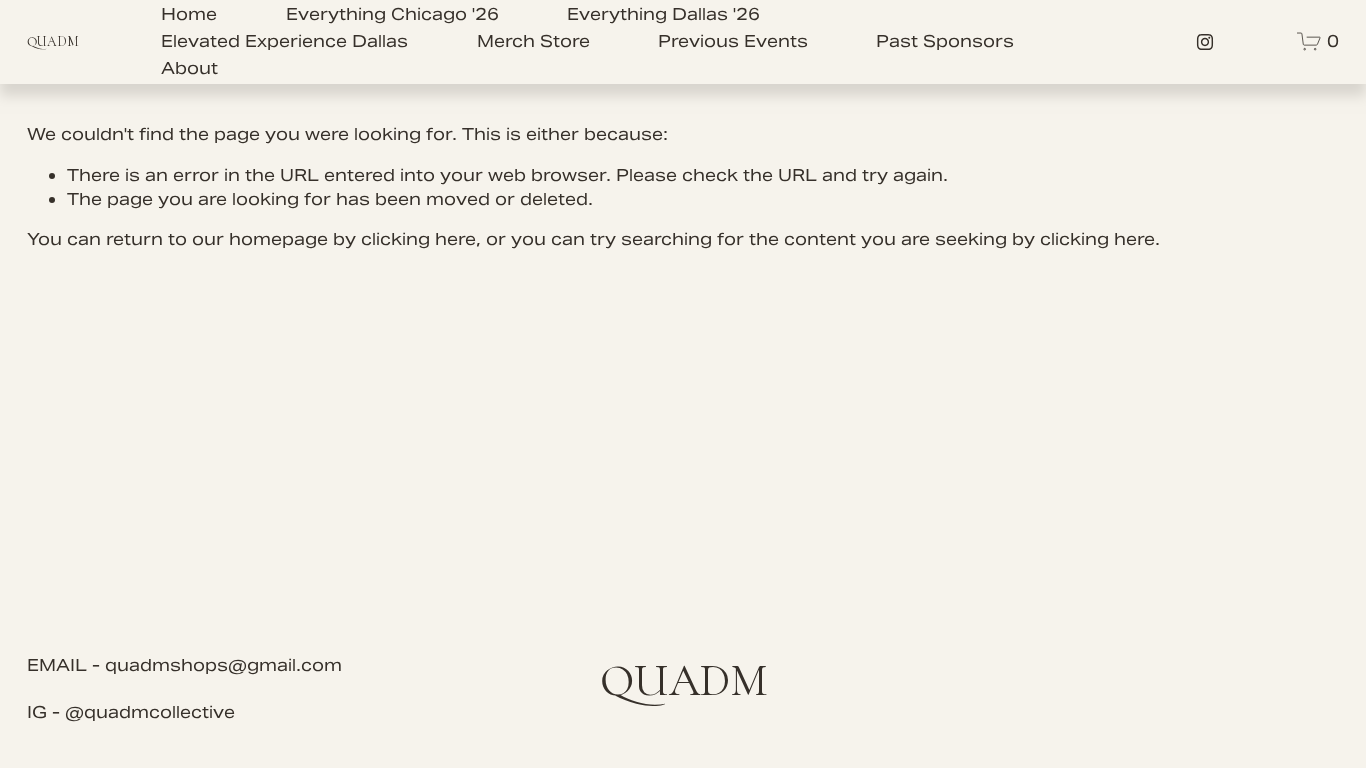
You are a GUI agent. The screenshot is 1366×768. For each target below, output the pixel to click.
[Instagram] (1205, 42)
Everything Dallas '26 (663, 14)
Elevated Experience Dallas (284, 41)
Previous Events (733, 41)
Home (189, 14)
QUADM (53, 41)
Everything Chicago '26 (392, 14)
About (189, 68)
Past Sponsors (945, 41)
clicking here (418, 239)
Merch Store (533, 41)
